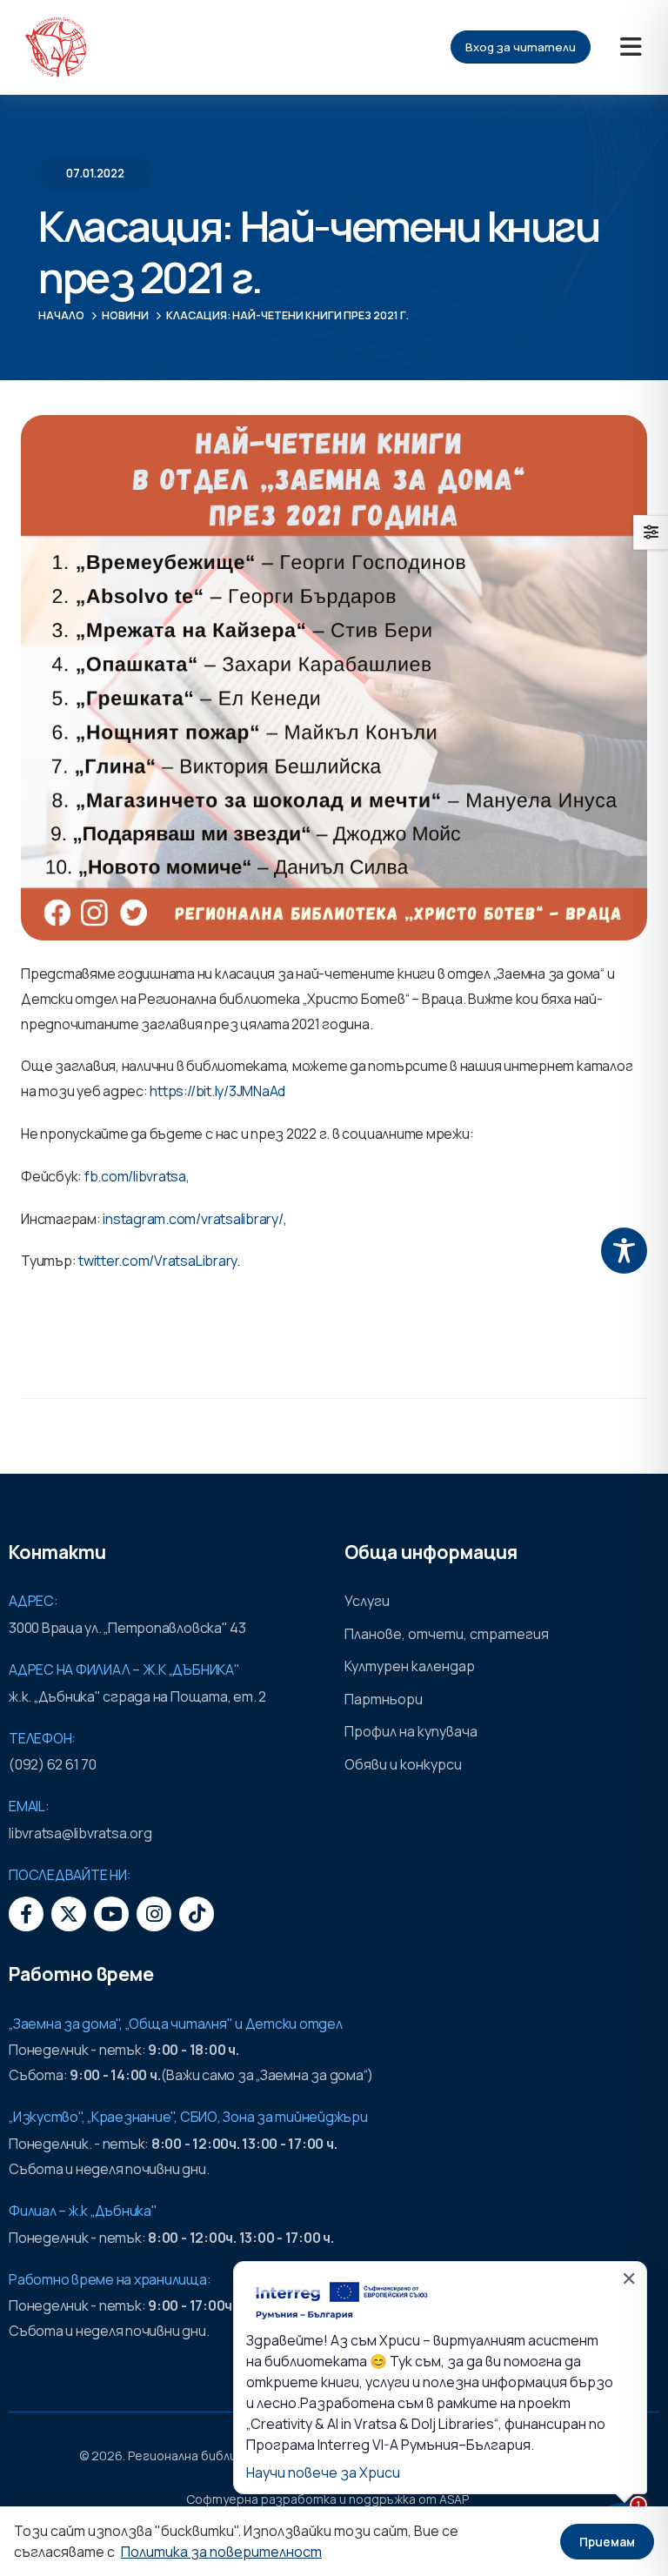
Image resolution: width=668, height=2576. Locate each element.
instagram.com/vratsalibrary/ (193, 1219)
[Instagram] (154, 1914)
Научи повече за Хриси (323, 2472)
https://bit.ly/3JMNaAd (217, 1091)
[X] (69, 1914)
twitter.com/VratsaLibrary (157, 1261)
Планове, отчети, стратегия (447, 1634)
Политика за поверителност (221, 2552)
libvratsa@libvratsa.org (80, 1833)
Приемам (607, 2542)
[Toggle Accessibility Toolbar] (624, 1251)
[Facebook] (26, 1914)
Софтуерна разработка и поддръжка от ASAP (327, 2499)
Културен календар (410, 1666)
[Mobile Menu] (631, 47)
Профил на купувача (411, 1731)
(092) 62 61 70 (53, 1764)
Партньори (384, 1699)
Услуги (367, 1601)
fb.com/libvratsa (135, 1176)
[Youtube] (111, 1914)
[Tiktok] (197, 1914)
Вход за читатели (521, 47)
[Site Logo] (56, 47)
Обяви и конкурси (403, 1764)
